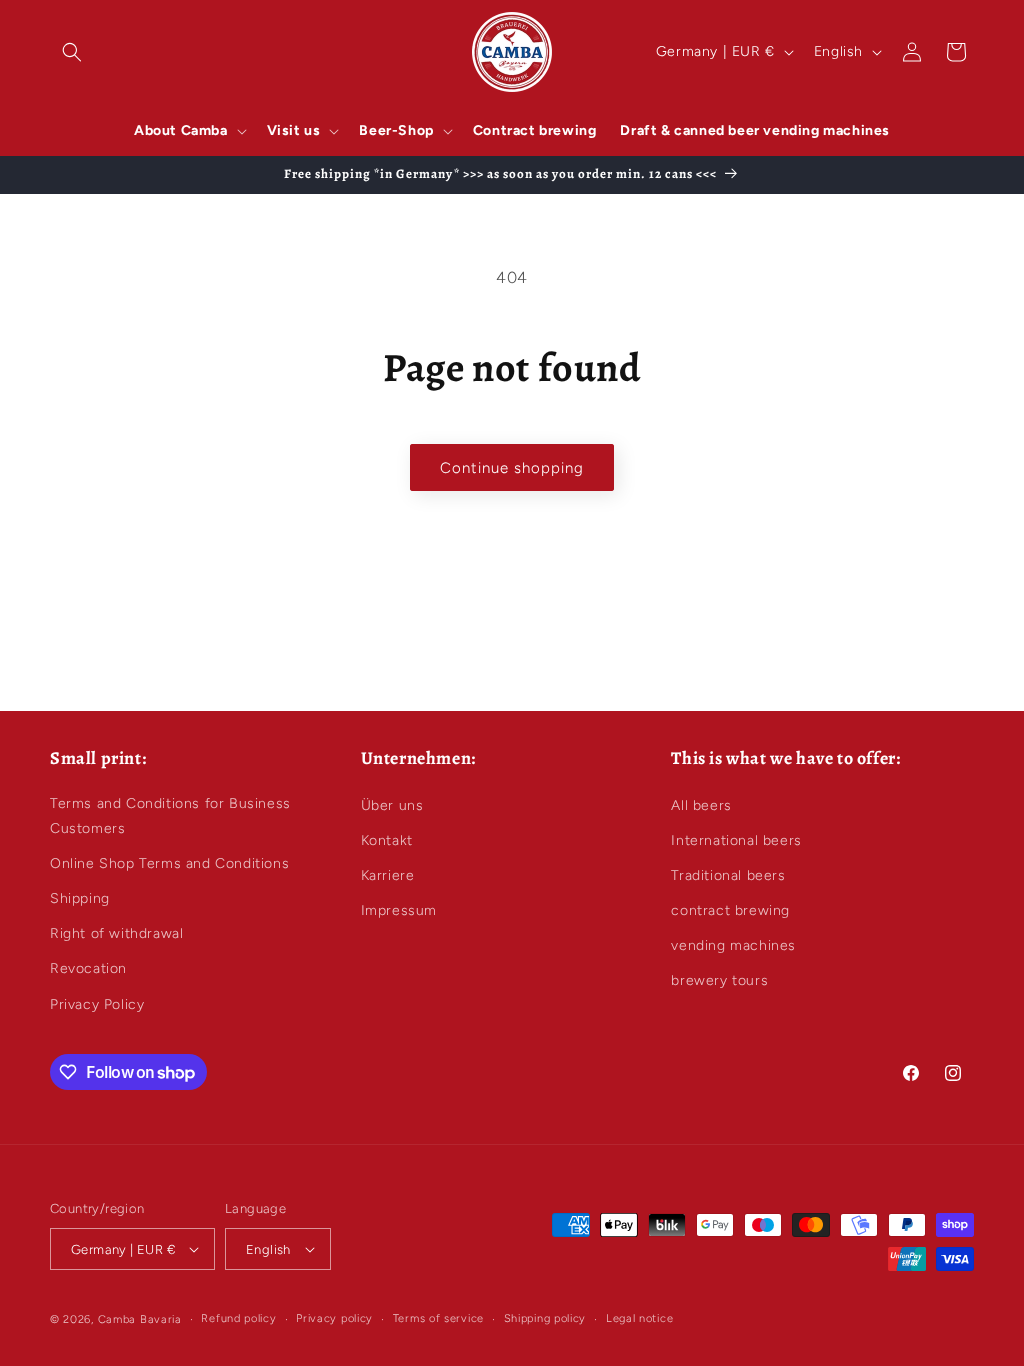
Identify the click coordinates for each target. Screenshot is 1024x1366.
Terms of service (438, 1318)
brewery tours (719, 980)
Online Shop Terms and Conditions (169, 863)
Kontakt (387, 840)
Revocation (88, 968)
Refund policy (238, 1318)
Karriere (388, 875)
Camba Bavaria (140, 1319)
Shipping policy (545, 1318)
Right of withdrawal (116, 933)
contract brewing (730, 910)
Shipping (80, 898)
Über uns (392, 805)
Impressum (399, 910)
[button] (72, 52)
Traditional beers (728, 875)
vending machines (733, 945)
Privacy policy (334, 1318)
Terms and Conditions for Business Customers (170, 816)
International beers (736, 840)
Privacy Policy (97, 1004)
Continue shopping (512, 468)
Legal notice (639, 1318)
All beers (701, 805)
